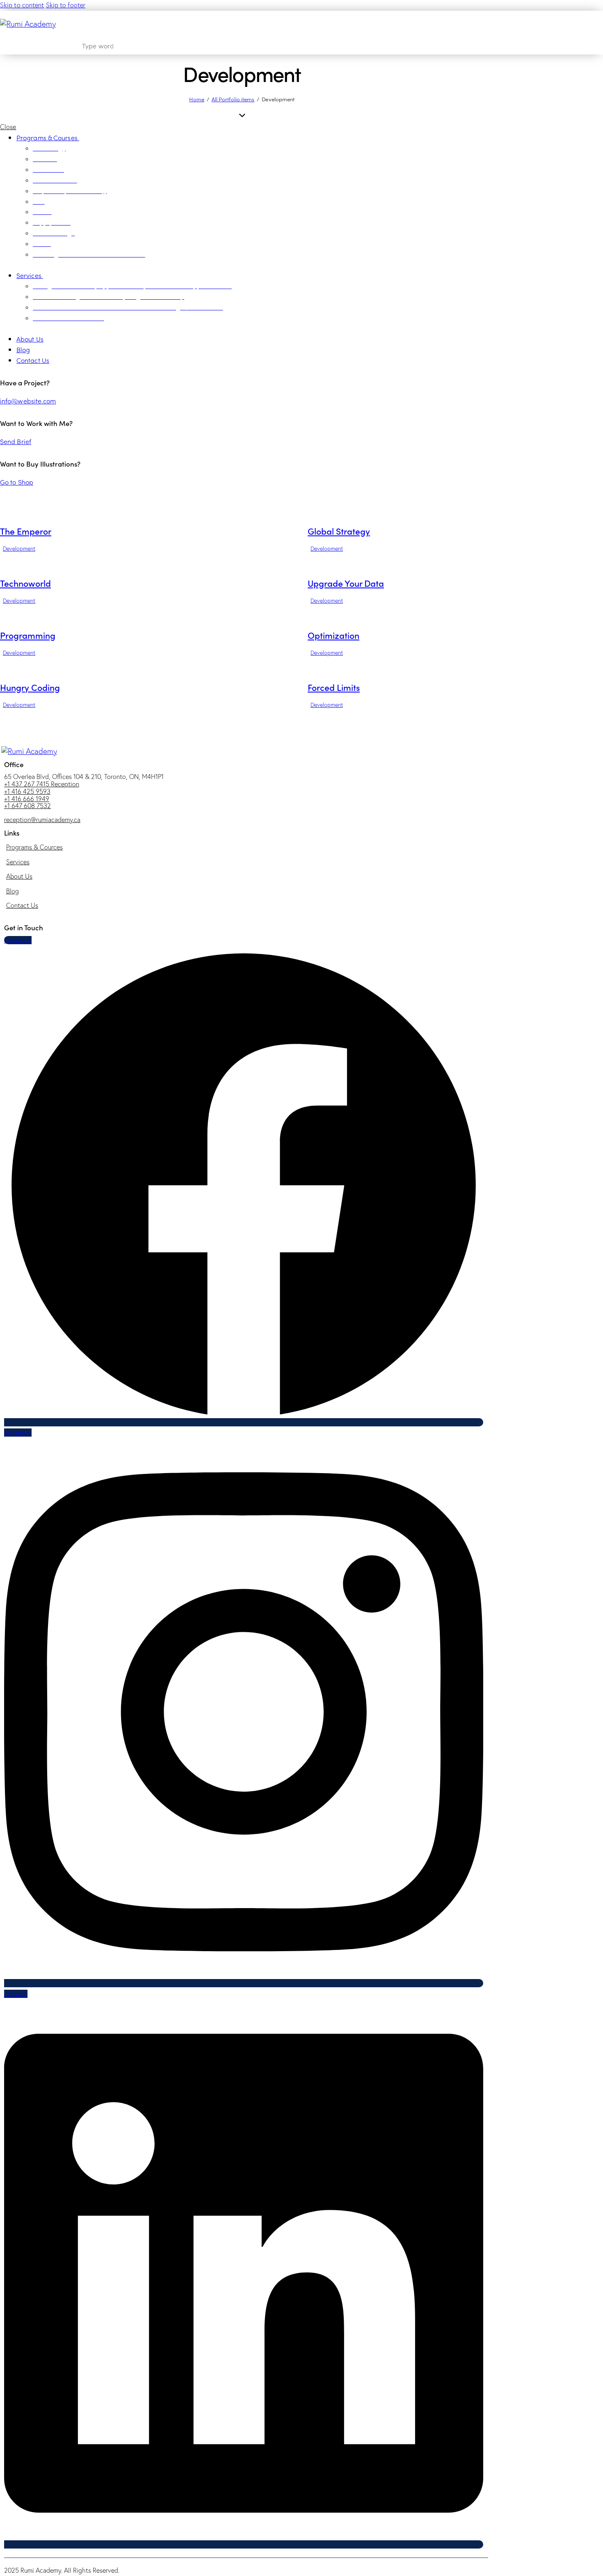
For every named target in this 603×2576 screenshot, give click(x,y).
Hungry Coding (30, 687)
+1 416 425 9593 (27, 791)
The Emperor (26, 531)
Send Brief (16, 441)
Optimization (333, 635)
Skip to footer (66, 5)
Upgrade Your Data (346, 583)
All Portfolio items (233, 99)
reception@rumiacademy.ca (42, 820)
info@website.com (28, 401)
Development (19, 549)
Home (196, 99)
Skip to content (22, 5)
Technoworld (25, 583)
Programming (28, 635)
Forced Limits (334, 687)
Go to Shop (17, 482)
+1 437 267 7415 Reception (42, 784)
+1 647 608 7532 (27, 806)
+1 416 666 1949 (27, 799)
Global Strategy (339, 531)
